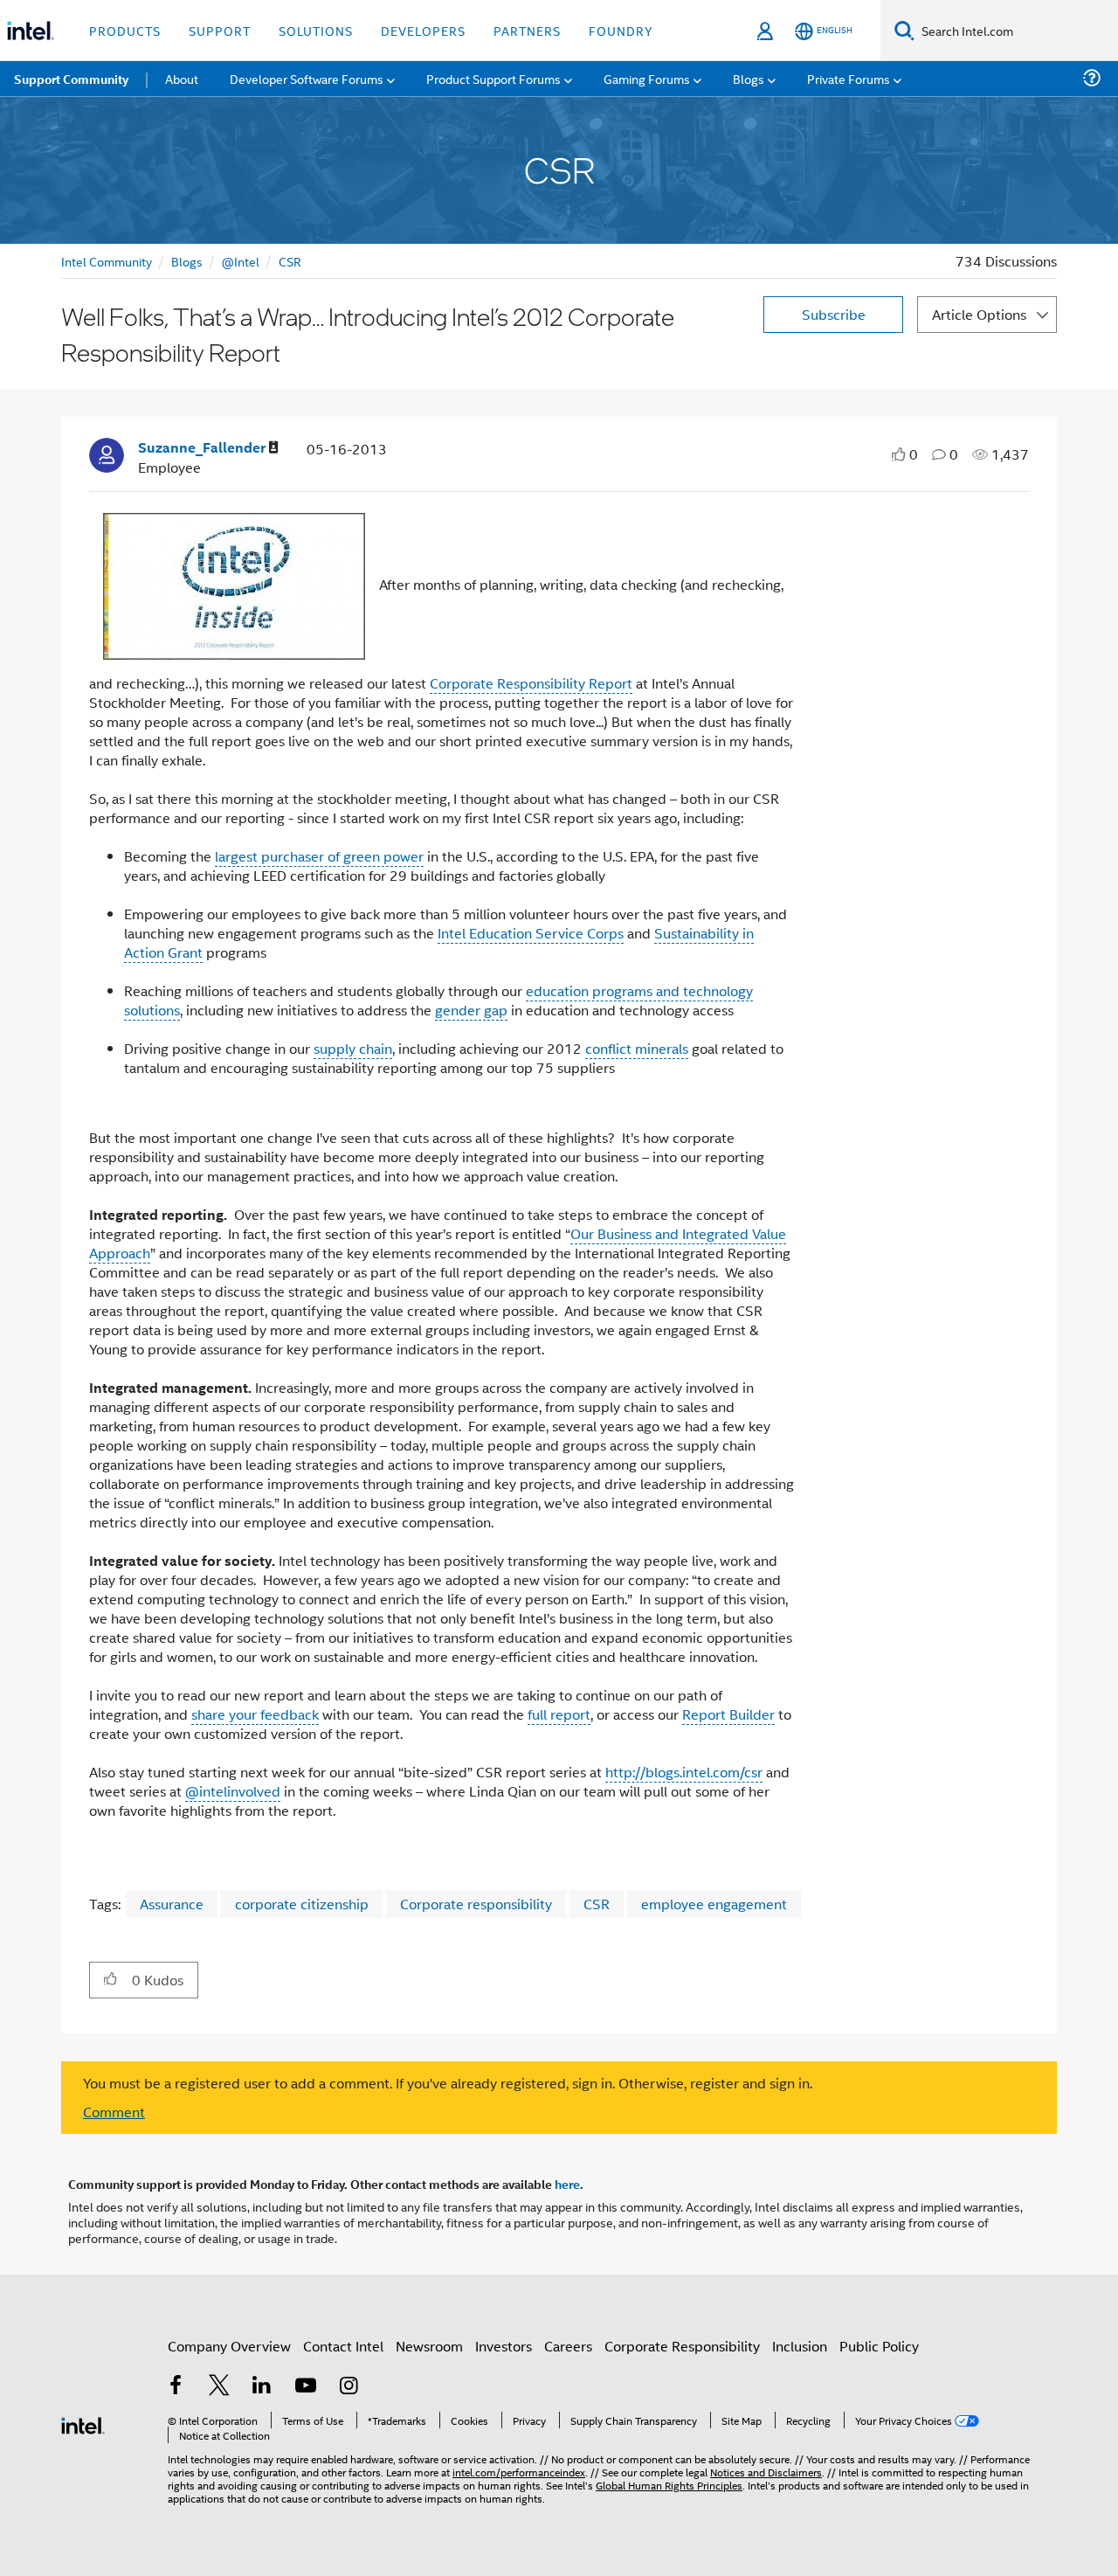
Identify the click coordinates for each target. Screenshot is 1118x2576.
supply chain (353, 1048)
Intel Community (107, 261)
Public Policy (879, 2346)
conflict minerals (637, 1048)
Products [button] (125, 30)
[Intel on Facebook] (176, 2387)
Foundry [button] (621, 30)
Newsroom (429, 2346)
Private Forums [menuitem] (849, 78)
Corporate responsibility (476, 1904)
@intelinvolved (233, 1791)
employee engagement (714, 1904)
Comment (114, 2112)
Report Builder (728, 1714)
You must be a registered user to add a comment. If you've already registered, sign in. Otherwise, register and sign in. (448, 2083)
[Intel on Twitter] (219, 2387)
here (567, 2184)
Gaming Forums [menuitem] (647, 78)
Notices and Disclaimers (766, 2472)
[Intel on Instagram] (349, 2387)
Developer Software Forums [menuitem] (307, 78)
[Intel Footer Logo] (83, 2424)
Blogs (187, 261)
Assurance (172, 1904)
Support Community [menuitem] (71, 79)
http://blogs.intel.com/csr (684, 1772)
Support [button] (220, 30)
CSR (290, 261)
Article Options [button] (979, 314)
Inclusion (800, 2346)
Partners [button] (527, 30)
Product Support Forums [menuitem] (493, 78)
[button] (110, 1979)
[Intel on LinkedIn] (262, 2387)
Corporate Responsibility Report (531, 683)
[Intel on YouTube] (306, 2387)
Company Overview (229, 2346)
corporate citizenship (302, 1904)
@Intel (241, 261)
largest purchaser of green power (319, 856)
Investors (504, 2346)
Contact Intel (343, 2346)
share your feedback (255, 1714)
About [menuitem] (182, 78)
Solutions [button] (316, 30)
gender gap (471, 1010)
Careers (568, 2346)
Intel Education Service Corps (531, 933)
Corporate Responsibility (682, 2346)
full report (559, 1714)
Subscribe (834, 314)
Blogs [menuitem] (749, 78)
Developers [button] (423, 30)
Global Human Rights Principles (669, 2485)
